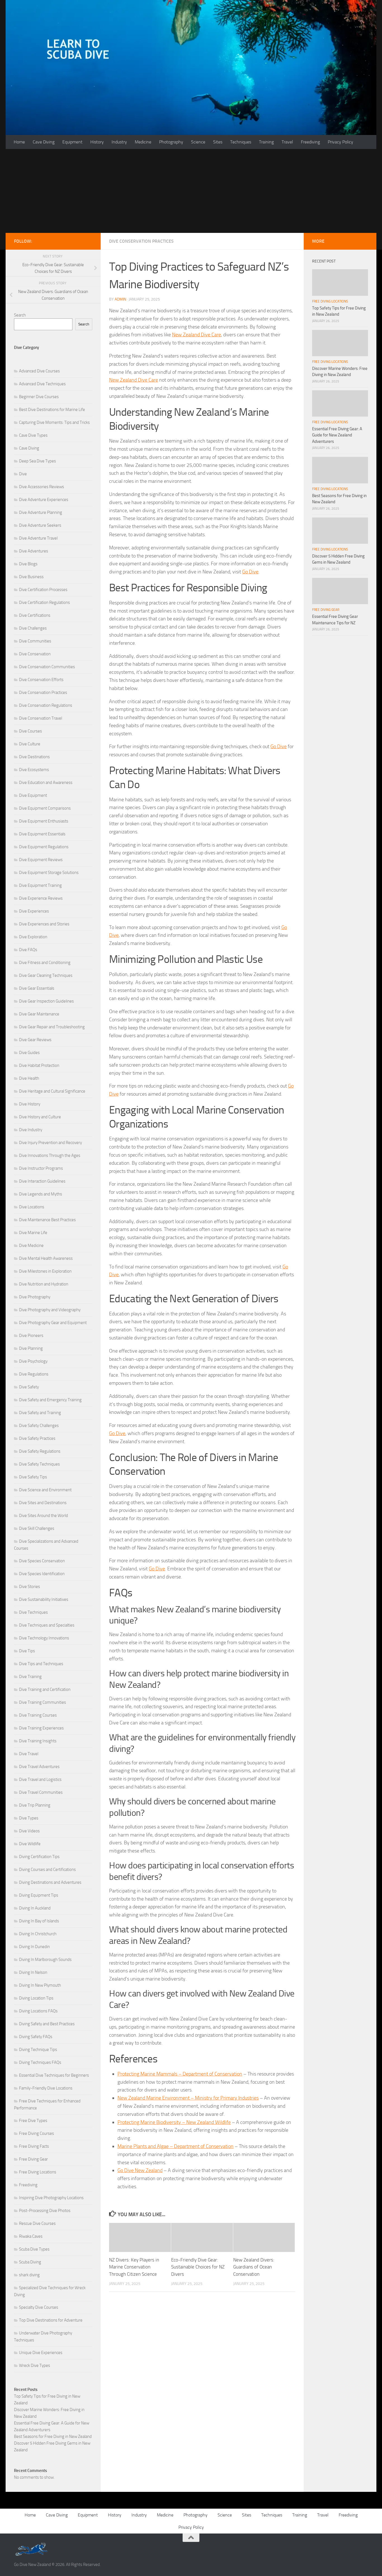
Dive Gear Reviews (35, 1040)
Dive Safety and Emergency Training (50, 1400)
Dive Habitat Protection (39, 1065)
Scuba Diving (30, 2262)
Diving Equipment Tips (39, 1895)
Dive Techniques (33, 1612)
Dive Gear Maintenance (39, 1014)
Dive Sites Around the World (43, 1516)
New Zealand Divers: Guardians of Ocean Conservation (254, 2267)
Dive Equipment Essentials (42, 834)
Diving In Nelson (33, 1972)
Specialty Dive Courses (39, 2307)
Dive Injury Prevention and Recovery (50, 1143)
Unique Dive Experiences (41, 2353)
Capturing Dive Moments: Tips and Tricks (54, 422)
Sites (218, 142)
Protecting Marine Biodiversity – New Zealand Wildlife (174, 2122)
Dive (23, 474)
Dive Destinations (34, 757)
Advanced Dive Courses (39, 371)
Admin (120, 299)
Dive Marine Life (33, 1233)
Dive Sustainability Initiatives (44, 1599)
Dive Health (29, 1078)
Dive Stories (30, 1587)
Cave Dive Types (33, 435)
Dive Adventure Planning (41, 512)
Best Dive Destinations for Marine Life (52, 410)
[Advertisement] (191, 191)
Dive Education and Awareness (46, 783)
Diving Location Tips (36, 1998)
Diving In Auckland (35, 1908)
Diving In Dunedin (34, 1947)
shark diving (29, 2275)
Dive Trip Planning (35, 1805)
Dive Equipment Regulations (44, 847)
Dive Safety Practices (37, 1438)
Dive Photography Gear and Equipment (53, 1323)
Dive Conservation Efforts (41, 680)
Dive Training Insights (38, 1741)
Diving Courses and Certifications (47, 1870)
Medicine (143, 142)
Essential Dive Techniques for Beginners (54, 2075)
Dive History (30, 1104)
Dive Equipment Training (40, 885)
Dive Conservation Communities (47, 667)
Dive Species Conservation (42, 1561)
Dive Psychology (33, 1361)
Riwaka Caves (31, 2236)
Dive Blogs (28, 564)
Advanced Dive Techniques (42, 384)
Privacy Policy (340, 142)
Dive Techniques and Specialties (47, 1625)
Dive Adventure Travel (38, 538)
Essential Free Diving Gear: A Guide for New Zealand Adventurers (337, 435)
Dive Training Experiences (41, 1728)
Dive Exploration (33, 937)
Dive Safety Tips (33, 1477)
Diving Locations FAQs (38, 2011)
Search (20, 315)
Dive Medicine (31, 1246)
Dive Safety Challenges (39, 1426)
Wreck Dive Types (35, 2365)
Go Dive (250, 572)
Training (266, 142)
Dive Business (31, 577)
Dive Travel (29, 1754)
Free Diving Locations (38, 2172)
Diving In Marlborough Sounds (45, 1960)
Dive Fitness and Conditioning (45, 963)
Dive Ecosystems (34, 770)
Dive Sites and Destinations (43, 1503)
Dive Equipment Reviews (41, 860)
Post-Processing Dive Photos (45, 2211)
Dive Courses (30, 731)
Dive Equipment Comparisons (45, 808)
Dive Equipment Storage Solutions (49, 873)
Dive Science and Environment (45, 1490)
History (97, 142)
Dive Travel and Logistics (40, 1779)
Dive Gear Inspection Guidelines (46, 1001)
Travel (287, 142)
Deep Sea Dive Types (37, 461)
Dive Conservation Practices (141, 241)
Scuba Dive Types (34, 2249)
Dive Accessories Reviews (42, 487)
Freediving (310, 142)
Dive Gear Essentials (37, 988)
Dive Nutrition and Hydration (44, 1284)
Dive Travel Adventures (39, 1767)
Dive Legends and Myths (41, 1194)
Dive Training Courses (38, 1715)
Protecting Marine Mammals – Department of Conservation (180, 2074)
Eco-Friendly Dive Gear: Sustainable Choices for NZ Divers (198, 2267)
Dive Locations (32, 1207)
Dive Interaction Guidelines (42, 1181)
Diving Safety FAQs (36, 2037)
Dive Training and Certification (45, 1689)
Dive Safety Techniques (39, 1464)
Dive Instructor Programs (41, 1168)
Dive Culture (30, 744)
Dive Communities (35, 641)
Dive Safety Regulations (40, 1451)
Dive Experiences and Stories (44, 924)
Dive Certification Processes (43, 590)
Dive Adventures (34, 551)
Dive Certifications (35, 615)
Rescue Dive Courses (37, 2223)
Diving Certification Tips (39, 1857)
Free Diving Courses (36, 2133)
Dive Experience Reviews (41, 898)
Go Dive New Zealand (140, 2170)
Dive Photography (35, 1297)
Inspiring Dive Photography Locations (51, 2198)
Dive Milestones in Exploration (45, 1271)
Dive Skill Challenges (37, 1528)
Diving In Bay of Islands (39, 1921)
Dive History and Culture (40, 1117)
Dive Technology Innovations (44, 1638)
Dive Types (29, 1818)
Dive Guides (29, 1053)
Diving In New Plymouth (40, 1985)
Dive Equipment (33, 795)
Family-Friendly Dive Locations (46, 2088)
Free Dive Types (33, 2121)
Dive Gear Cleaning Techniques (46, 975)
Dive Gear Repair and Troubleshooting (52, 1027)
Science (198, 142)
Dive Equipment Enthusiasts (44, 821)
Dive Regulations (34, 1374)
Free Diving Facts (34, 2146)
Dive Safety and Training (40, 1413)
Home (19, 142)
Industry (119, 142)
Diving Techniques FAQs (40, 2062)
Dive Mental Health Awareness (46, 1258)
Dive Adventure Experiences (44, 500)
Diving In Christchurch (38, 1934)
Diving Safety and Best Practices (47, 2024)
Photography (171, 142)
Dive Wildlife (30, 1844)
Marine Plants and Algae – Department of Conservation (175, 2146)
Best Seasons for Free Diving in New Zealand (53, 2436)
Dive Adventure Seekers (40, 525)
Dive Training (30, 1677)
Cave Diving (44, 142)
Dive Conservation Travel (41, 718)
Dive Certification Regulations (44, 602)
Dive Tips (27, 1651)
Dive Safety (29, 1387)
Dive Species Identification (42, 1574)
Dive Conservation (35, 654)
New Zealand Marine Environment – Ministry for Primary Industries (188, 2098)
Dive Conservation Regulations (46, 705)
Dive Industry (31, 1130)
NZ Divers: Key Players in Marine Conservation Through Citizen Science (134, 2267)
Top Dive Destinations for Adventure (51, 2320)
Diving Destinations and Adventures (50, 1882)
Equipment (72, 142)
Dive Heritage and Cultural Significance (52, 1091)
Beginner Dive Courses (39, 397)
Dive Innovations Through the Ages (50, 1155)
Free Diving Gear (33, 2159)
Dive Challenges (33, 628)
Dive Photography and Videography (50, 1310)
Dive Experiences (34, 911)
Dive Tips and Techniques (41, 1664)
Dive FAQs (28, 950)
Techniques (241, 142)
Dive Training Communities (43, 1702)
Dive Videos (29, 1831)
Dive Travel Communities (41, 1792)
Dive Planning (31, 1348)
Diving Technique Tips (38, 2050)
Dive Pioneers (31, 1336)
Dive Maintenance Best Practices (47, 1220)
